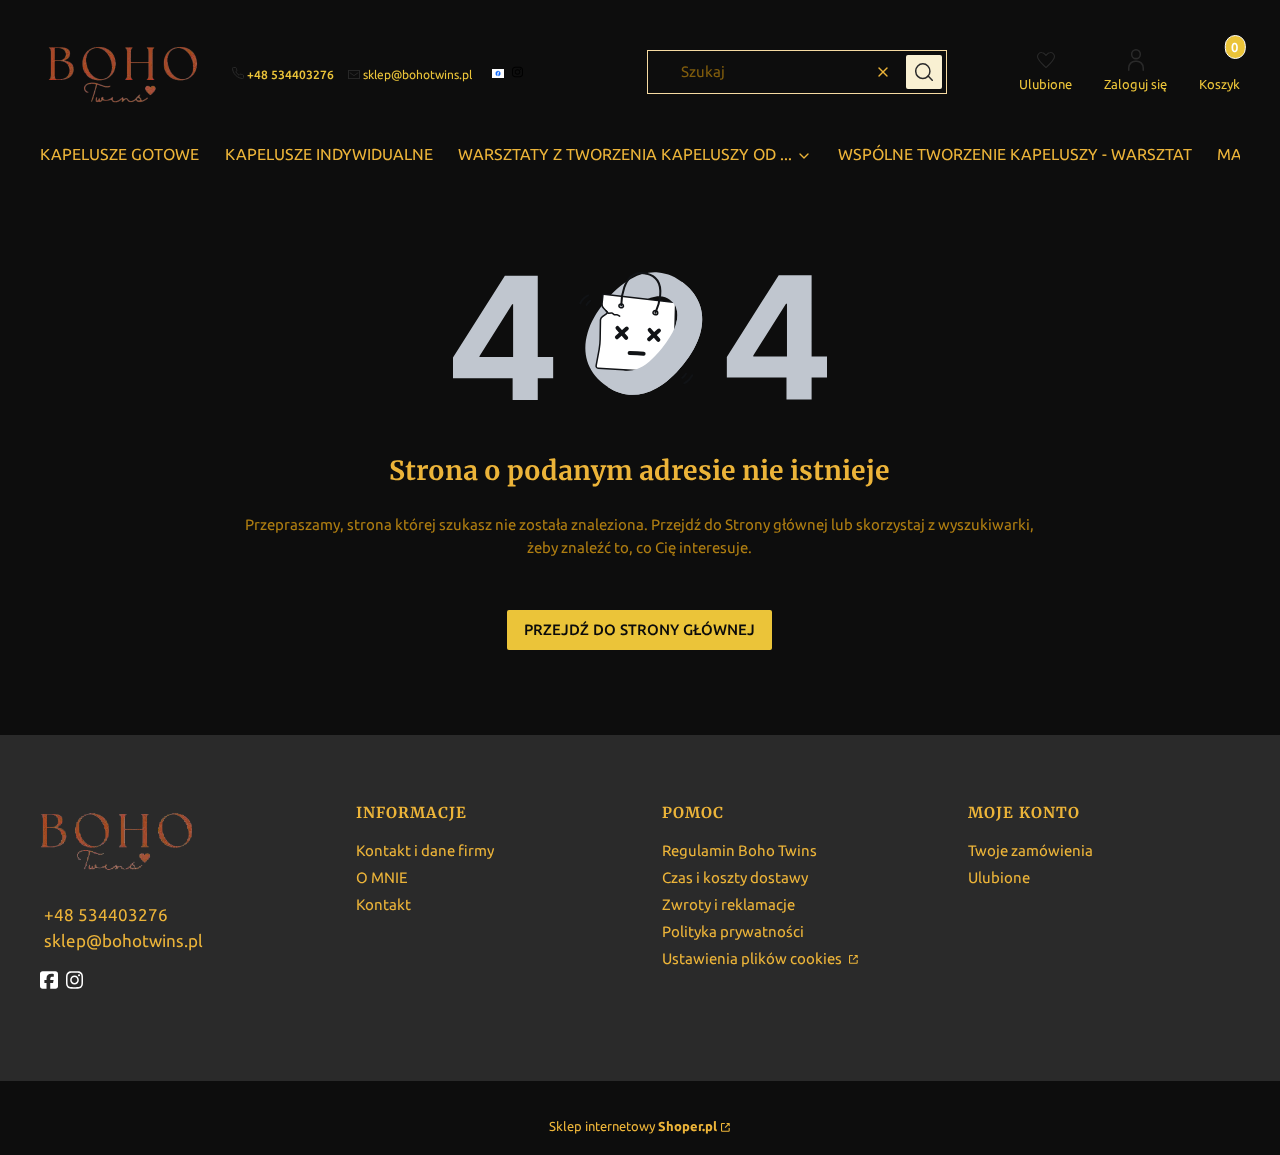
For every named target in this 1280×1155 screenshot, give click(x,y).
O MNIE (382, 877)
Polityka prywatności (733, 931)
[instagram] (519, 72)
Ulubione (999, 877)
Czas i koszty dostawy (735, 877)
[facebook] (500, 73)
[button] (924, 72)
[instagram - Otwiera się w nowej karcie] (77, 980)
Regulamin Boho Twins (739, 850)
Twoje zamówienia (1030, 850)
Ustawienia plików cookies (753, 958)
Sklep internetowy (633, 1126)
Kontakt (383, 904)
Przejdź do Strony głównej (639, 629)
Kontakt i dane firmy (425, 850)
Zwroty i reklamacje (728, 904)
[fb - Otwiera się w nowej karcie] (51, 980)
